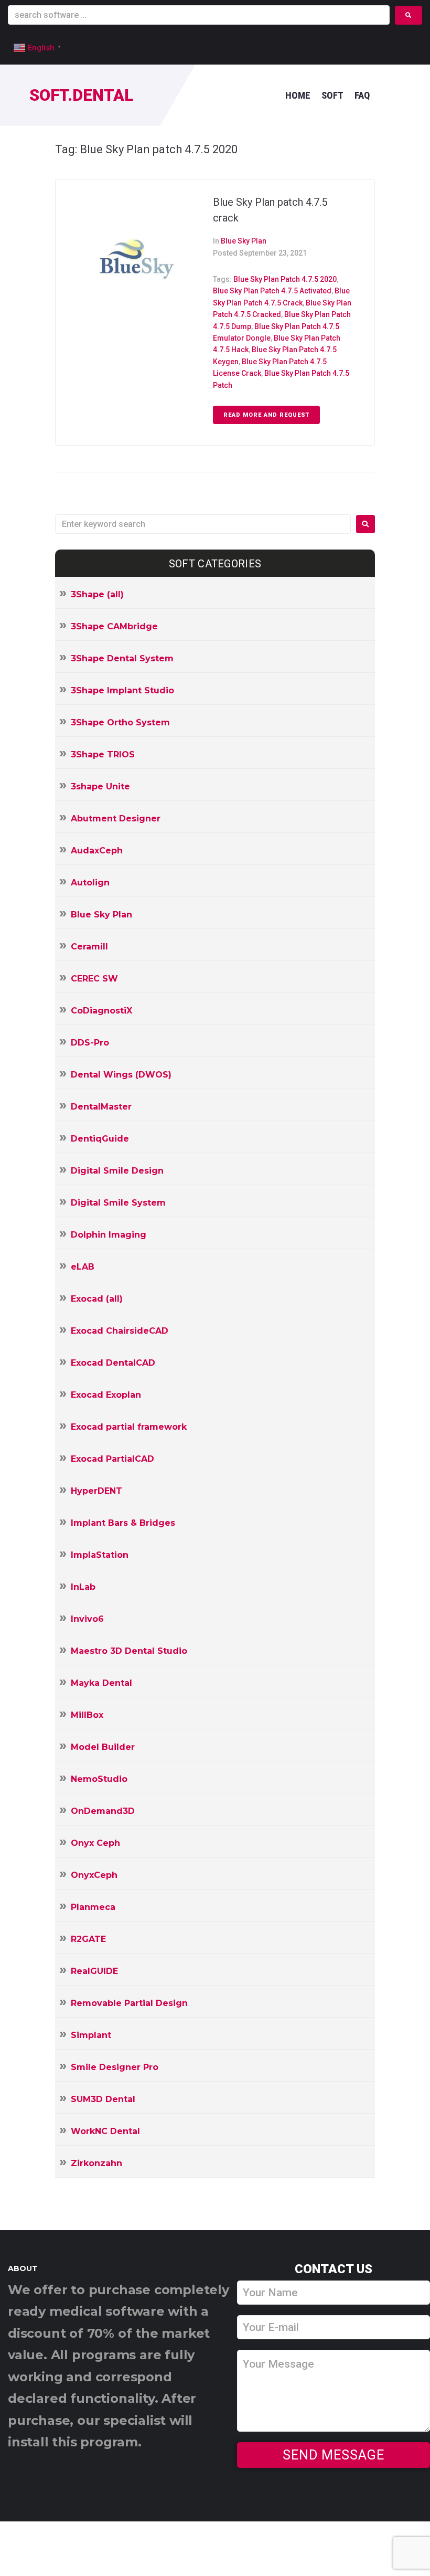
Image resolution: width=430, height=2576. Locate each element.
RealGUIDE (94, 1971)
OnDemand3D (103, 1811)
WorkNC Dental (105, 2131)
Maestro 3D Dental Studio (129, 1651)
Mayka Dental (101, 1683)
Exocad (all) (97, 1299)
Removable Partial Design (129, 2003)
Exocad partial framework (129, 1427)
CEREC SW (94, 979)
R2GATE (88, 1939)
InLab (83, 1587)
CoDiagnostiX (101, 1011)
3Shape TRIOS (103, 754)
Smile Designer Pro (115, 2067)
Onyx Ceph (95, 1843)
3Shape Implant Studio (122, 690)
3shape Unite (100, 786)
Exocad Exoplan (106, 1395)
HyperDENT (96, 1491)
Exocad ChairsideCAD (120, 1331)
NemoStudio (99, 1779)
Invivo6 (87, 1619)
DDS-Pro (90, 1043)
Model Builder (103, 1747)
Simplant (91, 2035)
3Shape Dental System (122, 658)
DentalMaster (101, 1107)
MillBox (87, 1715)
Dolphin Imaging (109, 1235)
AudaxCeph (97, 851)
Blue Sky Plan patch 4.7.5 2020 (285, 279)
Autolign (90, 883)
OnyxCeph (94, 1875)
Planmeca (93, 1907)
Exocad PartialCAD (112, 1459)
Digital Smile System (118, 1203)
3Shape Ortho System (120, 722)
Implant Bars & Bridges (123, 1523)
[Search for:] (203, 524)
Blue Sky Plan (244, 241)
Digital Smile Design (117, 1171)
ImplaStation (100, 1555)
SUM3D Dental (103, 2099)
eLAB (83, 1267)
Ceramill (89, 947)
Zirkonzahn (96, 2163)
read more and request (266, 415)
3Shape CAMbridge (114, 626)
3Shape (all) (97, 594)
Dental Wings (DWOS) (121, 1075)
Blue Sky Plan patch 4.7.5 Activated (272, 291)
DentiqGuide (100, 1139)
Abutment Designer (116, 819)
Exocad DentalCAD (113, 1363)
